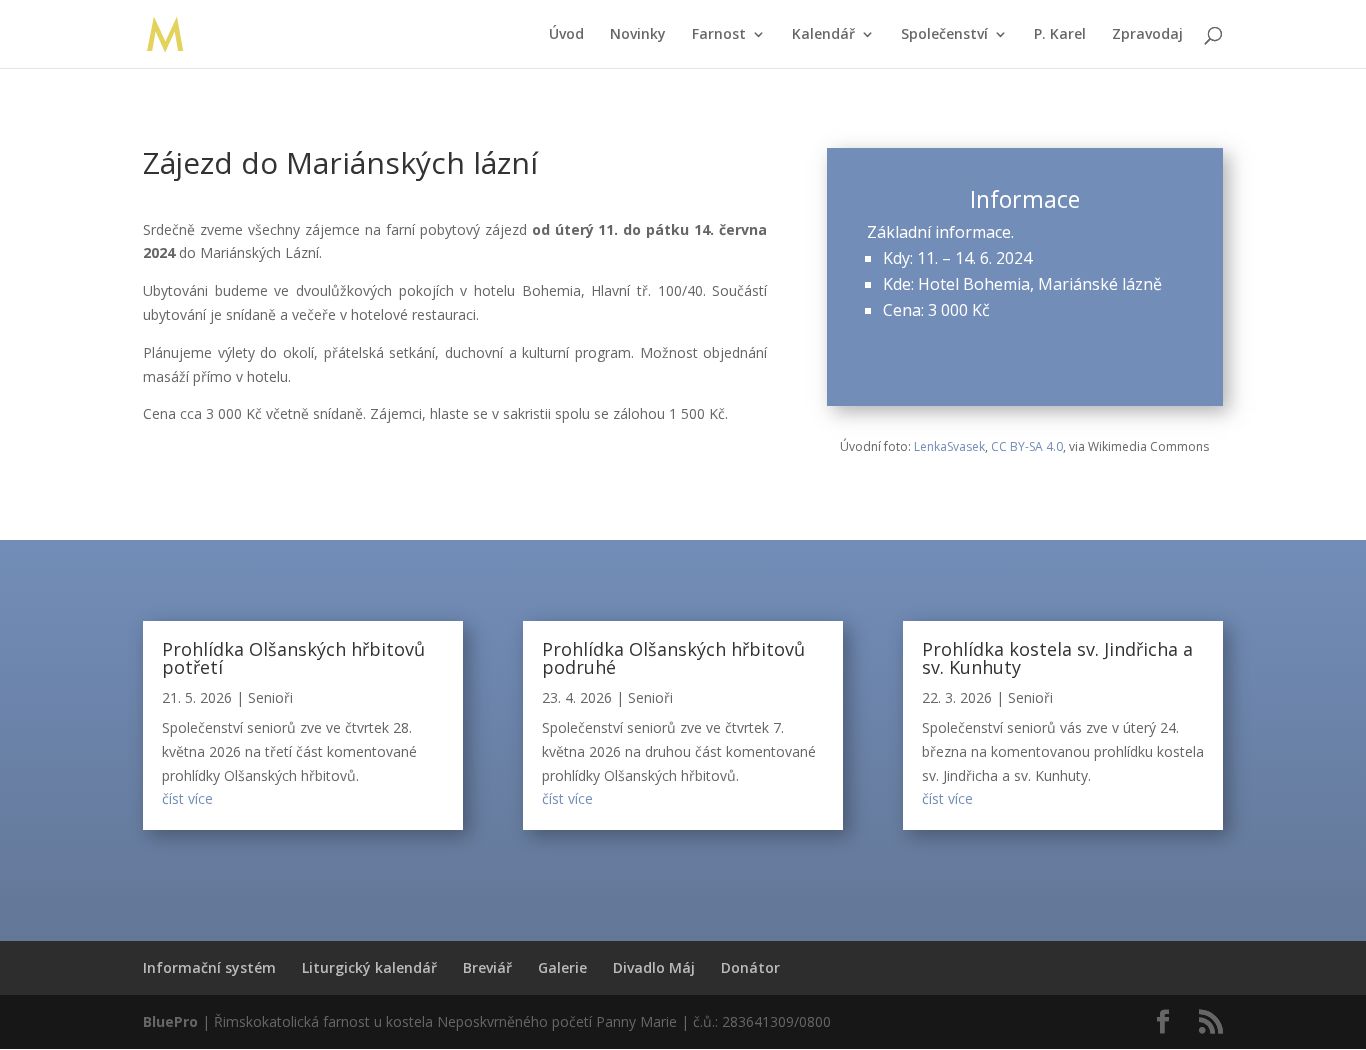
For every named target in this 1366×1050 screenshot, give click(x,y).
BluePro (170, 1021)
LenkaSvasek (949, 446)
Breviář (487, 967)
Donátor (750, 967)
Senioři (270, 697)
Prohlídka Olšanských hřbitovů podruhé (673, 658)
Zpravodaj (1147, 35)
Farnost (719, 35)
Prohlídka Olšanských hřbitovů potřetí (293, 658)
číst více (187, 798)
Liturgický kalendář (369, 967)
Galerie (562, 967)
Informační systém (209, 967)
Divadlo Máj (654, 967)
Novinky (638, 35)
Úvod (566, 35)
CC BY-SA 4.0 (1027, 446)
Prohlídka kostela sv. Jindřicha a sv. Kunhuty (1057, 658)
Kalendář (823, 35)
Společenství (944, 35)
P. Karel (1060, 35)
